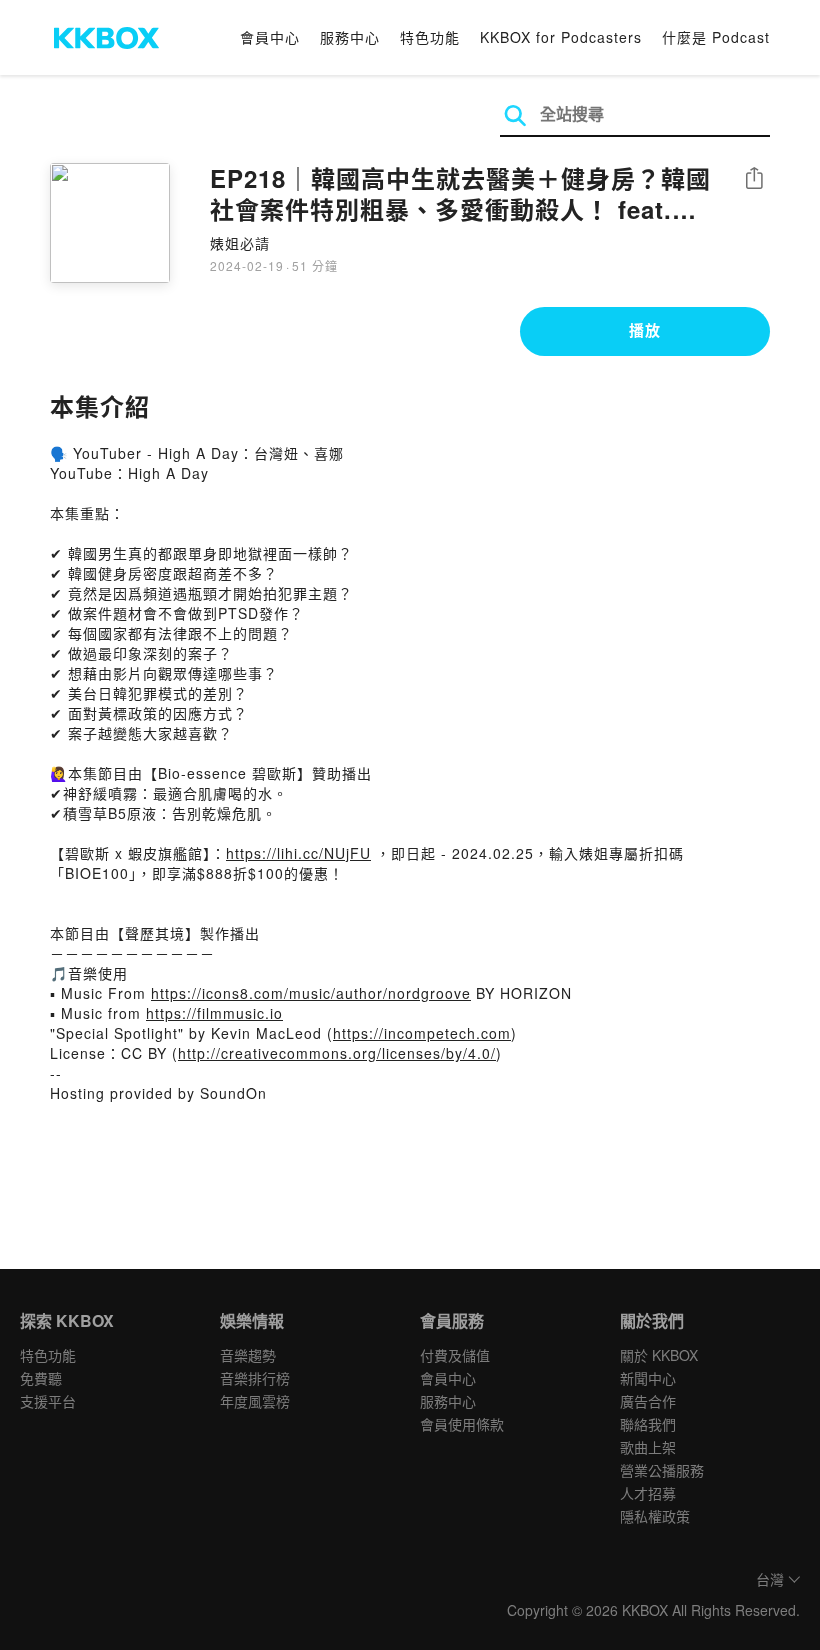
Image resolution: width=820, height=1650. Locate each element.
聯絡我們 (648, 1424)
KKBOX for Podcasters (561, 37)
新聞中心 (648, 1378)
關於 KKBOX (659, 1355)
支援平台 (48, 1401)
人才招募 (648, 1493)
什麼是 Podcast (716, 37)
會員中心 (270, 37)
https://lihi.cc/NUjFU (298, 853)
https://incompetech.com (422, 1033)
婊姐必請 (240, 243)
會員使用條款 (462, 1424)
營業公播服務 (662, 1470)
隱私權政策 (655, 1516)
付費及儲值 (455, 1355)
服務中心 (350, 37)
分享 (754, 179)
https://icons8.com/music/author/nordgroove (311, 993)
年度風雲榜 (255, 1401)
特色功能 (430, 37)
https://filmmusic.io (214, 1013)
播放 (645, 330)
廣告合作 (648, 1401)
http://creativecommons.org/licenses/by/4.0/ (337, 1053)
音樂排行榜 (255, 1378)
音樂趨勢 (248, 1355)
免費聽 (41, 1378)
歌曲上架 (648, 1447)
